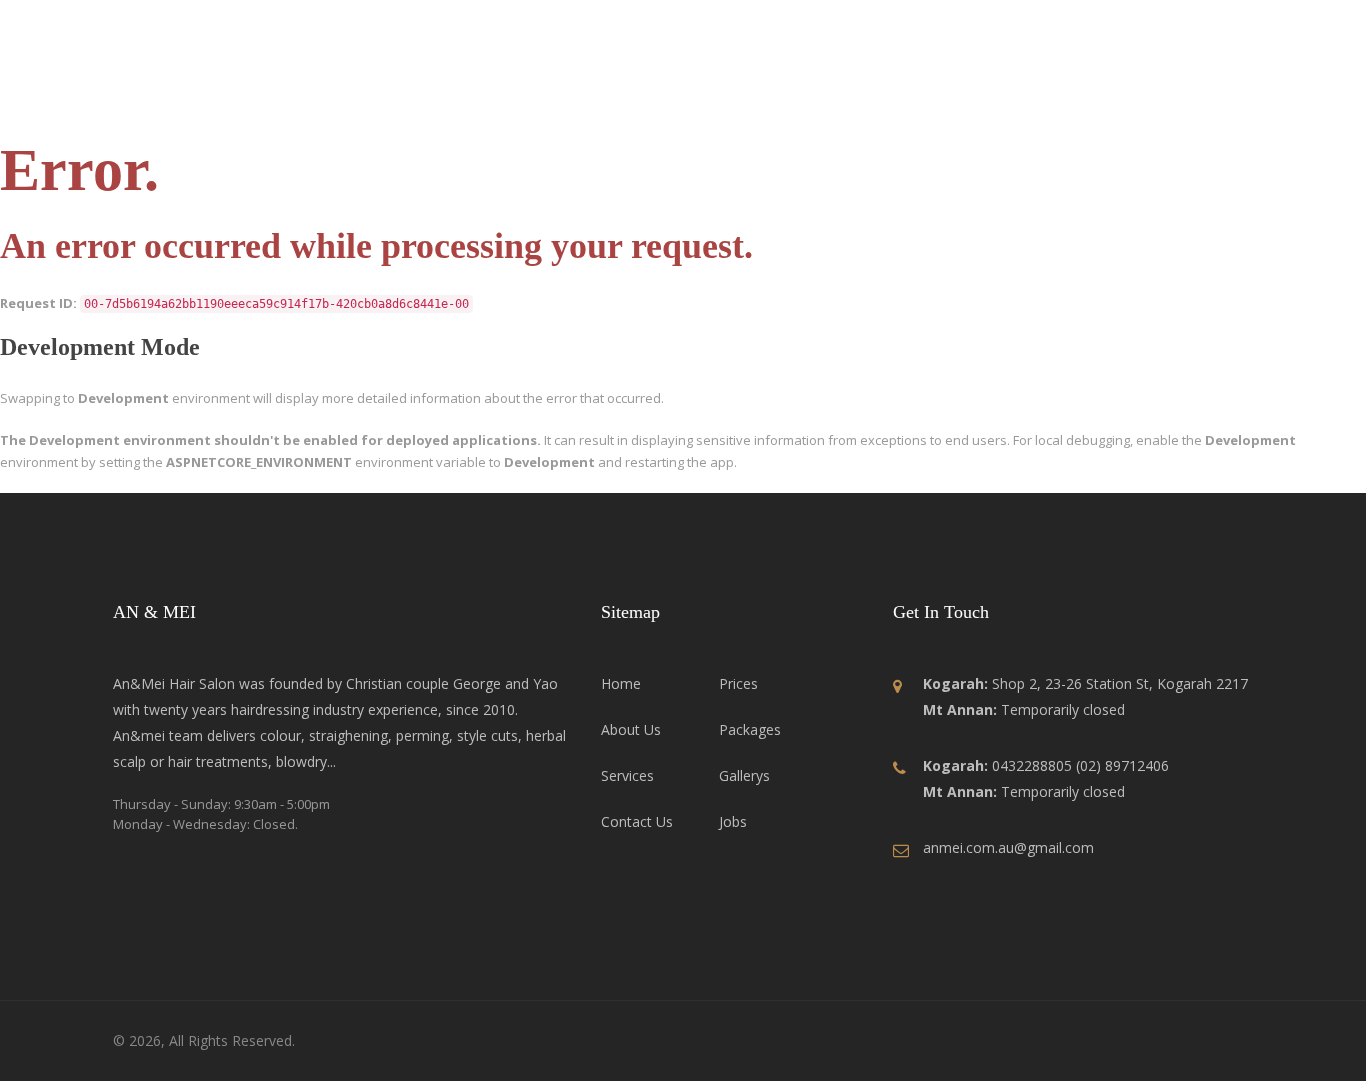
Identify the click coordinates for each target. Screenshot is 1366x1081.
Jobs (1073, 95)
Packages (888, 95)
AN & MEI (196, 94)
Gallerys (990, 95)
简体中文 (1207, 25)
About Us (609, 95)
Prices (796, 95)
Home (520, 95)
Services (707, 95)
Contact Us (1165, 95)
